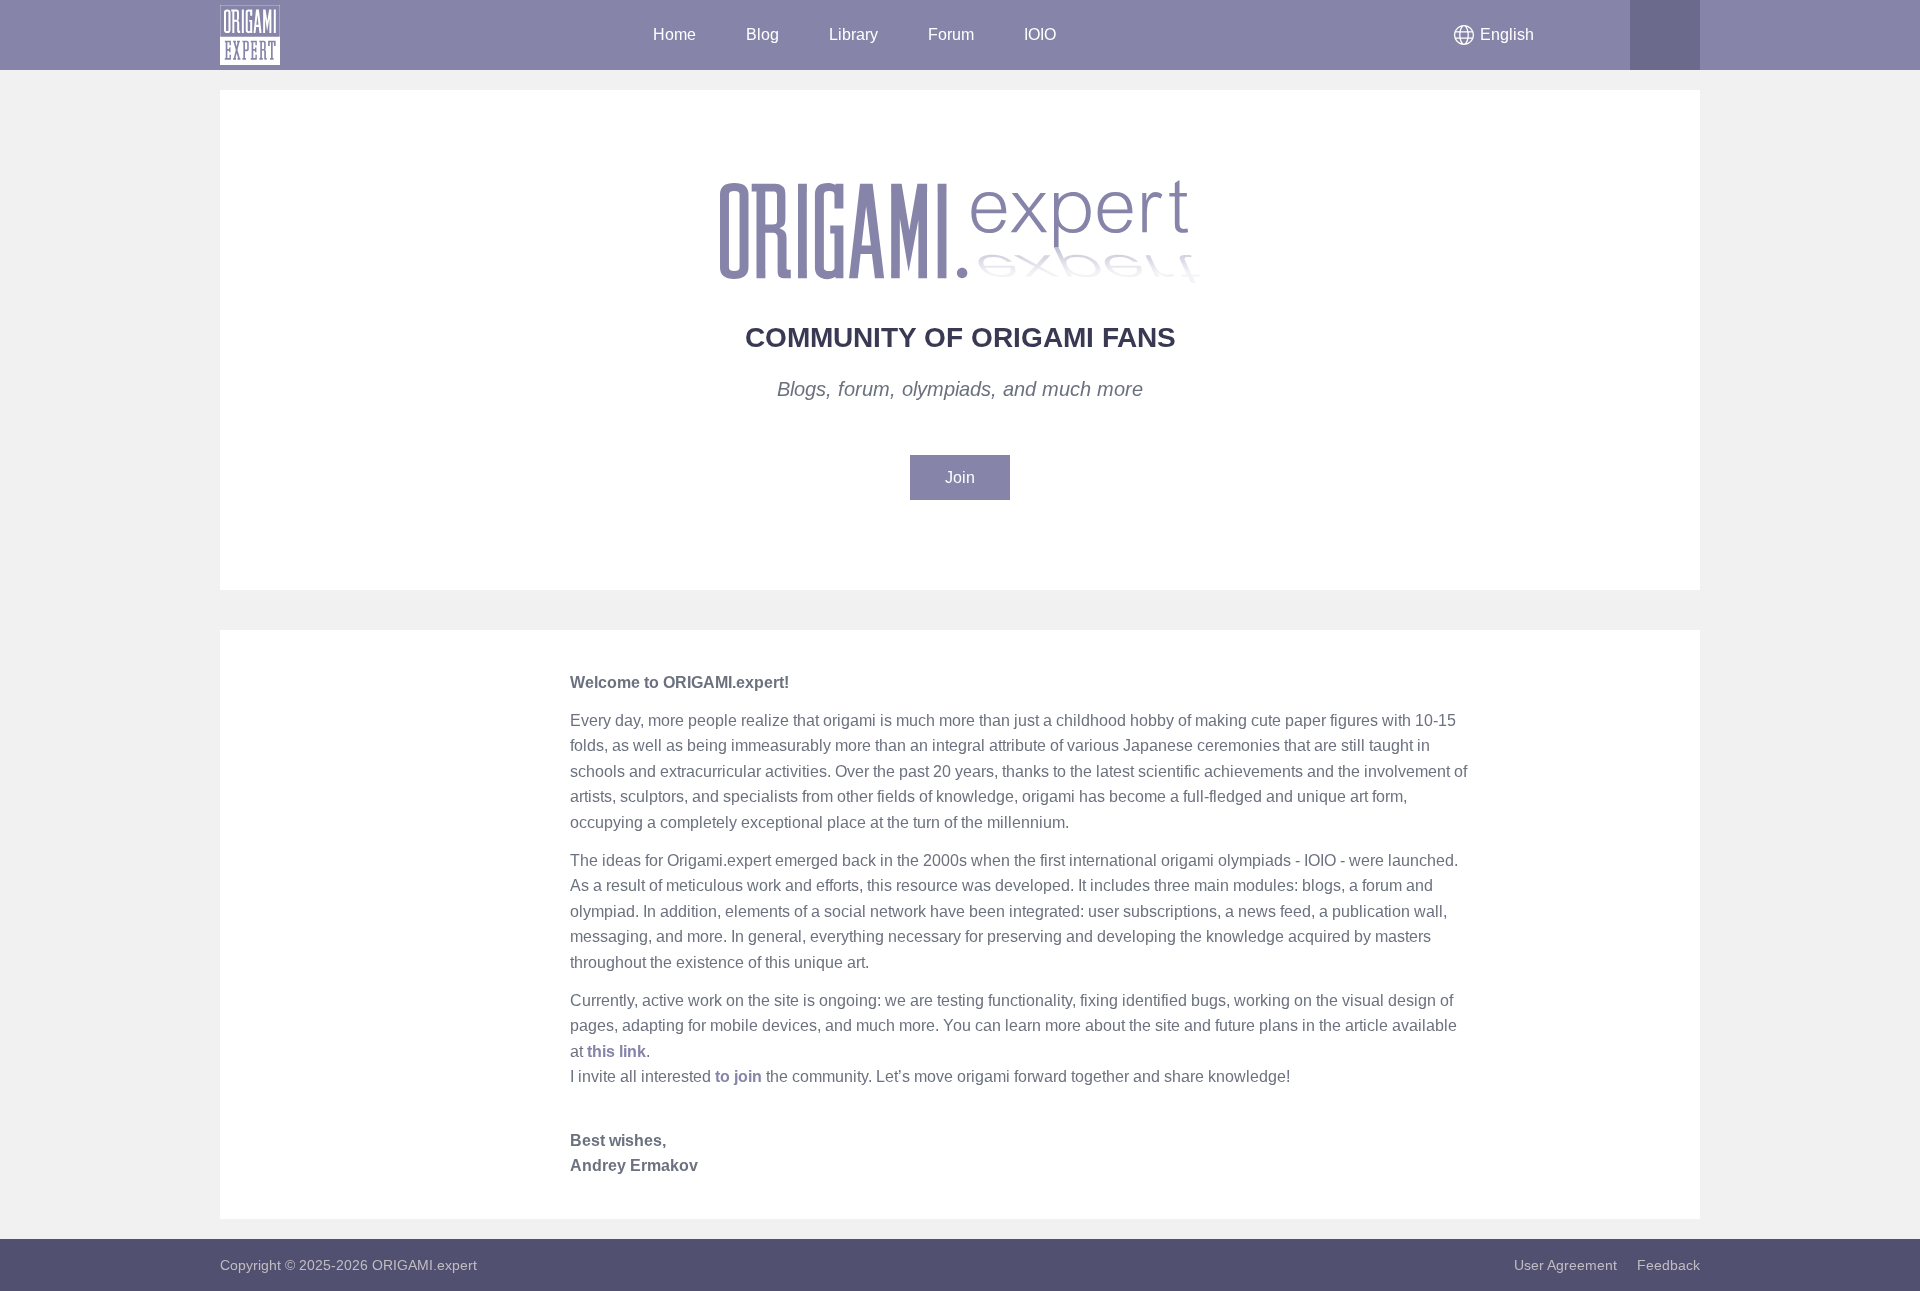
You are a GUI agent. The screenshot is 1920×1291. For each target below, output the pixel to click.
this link (616, 1051)
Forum (951, 34)
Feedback (1668, 1265)
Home (674, 34)
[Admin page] (500, 726)
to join (738, 1076)
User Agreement (1565, 1265)
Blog (762, 34)
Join (960, 477)
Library (853, 34)
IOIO (1040, 34)
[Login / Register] (1595, 35)
